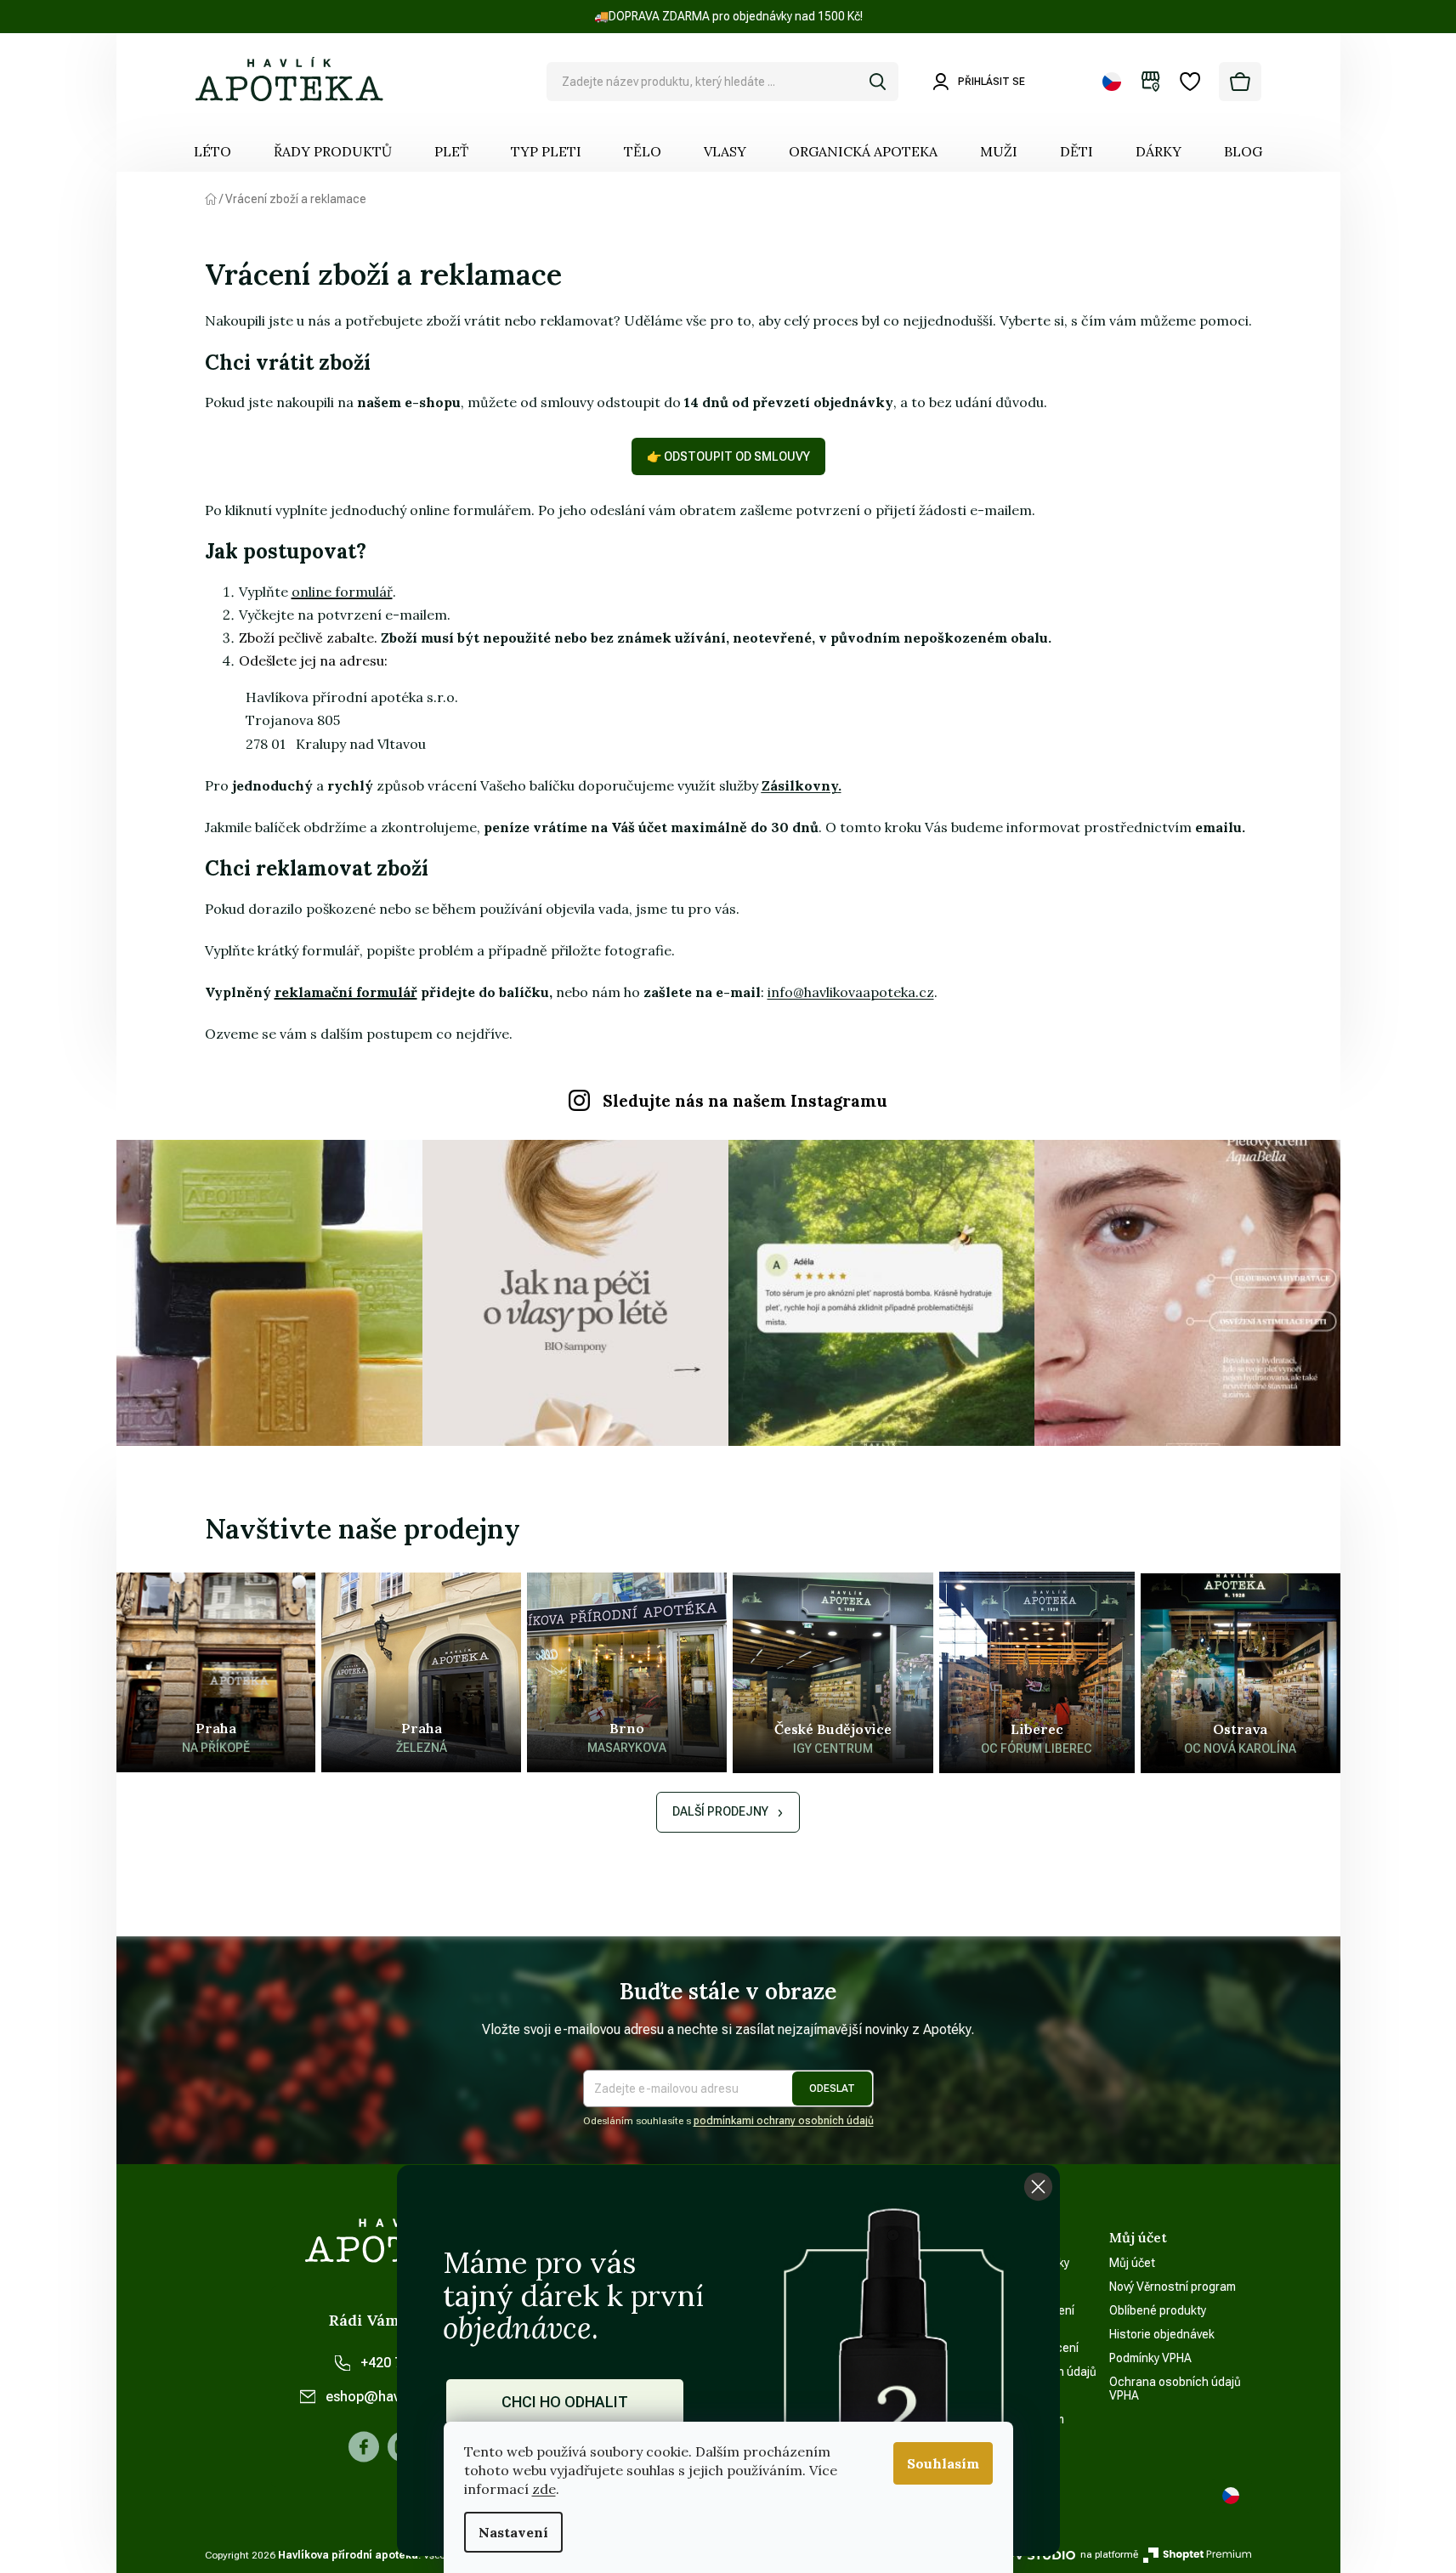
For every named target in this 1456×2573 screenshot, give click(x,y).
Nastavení (513, 2532)
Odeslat (832, 2088)
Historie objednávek (1162, 2334)
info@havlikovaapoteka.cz (851, 992)
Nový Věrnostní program (1173, 2287)
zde (544, 2489)
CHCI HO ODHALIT (565, 2402)
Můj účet (1132, 2263)
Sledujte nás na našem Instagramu (745, 1101)
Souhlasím (943, 2463)
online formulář (342, 592)
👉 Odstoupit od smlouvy (728, 456)
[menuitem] (212, 151)
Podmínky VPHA (1150, 2358)
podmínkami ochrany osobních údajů (784, 2121)
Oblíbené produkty (1158, 2310)
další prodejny (720, 1811)
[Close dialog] (1038, 2187)
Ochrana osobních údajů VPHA (1175, 2389)
